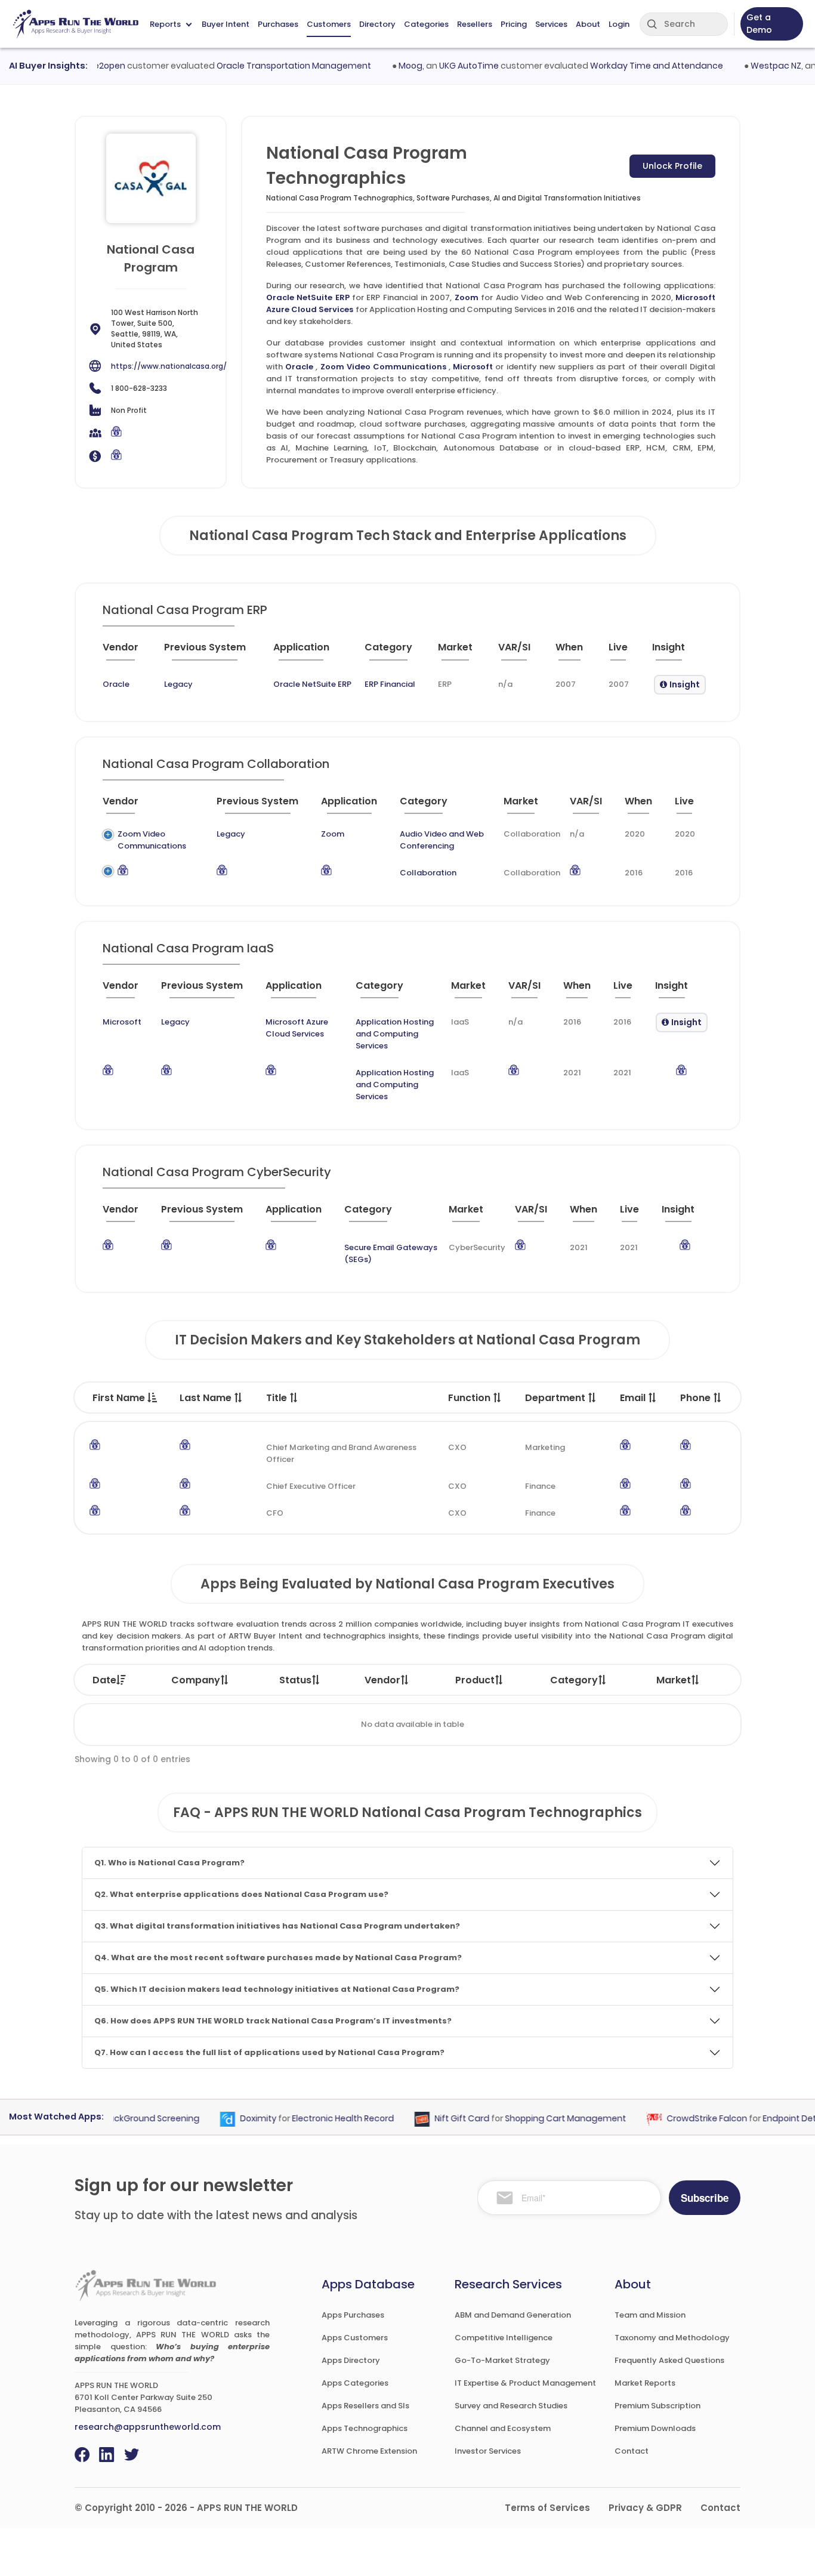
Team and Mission (650, 2315)
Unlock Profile (672, 166)
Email (634, 1398)
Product (475, 1680)
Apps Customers (355, 2338)
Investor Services (488, 2451)
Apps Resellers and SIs (365, 2406)
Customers (329, 24)
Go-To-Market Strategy (502, 2360)
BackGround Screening (127, 2119)
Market (674, 1680)
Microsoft (473, 367)
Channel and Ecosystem (503, 2428)
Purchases (278, 24)
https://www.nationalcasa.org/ (169, 366)
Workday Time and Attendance (632, 66)
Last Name (207, 1398)
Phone (697, 1398)
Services (551, 24)
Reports (165, 24)
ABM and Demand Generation (513, 2315)
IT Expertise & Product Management (525, 2383)
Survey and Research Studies (511, 2406)
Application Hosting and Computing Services (395, 1034)
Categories (426, 24)
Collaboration (428, 873)
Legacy (178, 684)
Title (278, 1398)
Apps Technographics (365, 2428)
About (588, 24)
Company (196, 1680)
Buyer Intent (226, 24)
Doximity (234, 2119)
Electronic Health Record (319, 2119)
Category (574, 1680)
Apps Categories (355, 2383)
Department (556, 1398)
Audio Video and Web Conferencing (442, 840)
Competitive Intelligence (504, 2338)
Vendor (382, 1680)
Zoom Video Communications (383, 367)
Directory (377, 24)
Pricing (514, 24)
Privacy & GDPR (645, 2508)
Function (470, 1398)
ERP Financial (390, 684)
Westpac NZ (751, 66)
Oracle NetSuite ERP (308, 297)
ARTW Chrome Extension (369, 2451)
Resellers (475, 24)
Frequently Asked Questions (669, 2360)
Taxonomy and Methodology (672, 2338)
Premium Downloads (655, 2428)
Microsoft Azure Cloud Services (297, 1028)
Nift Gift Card (438, 2119)
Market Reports (645, 2383)
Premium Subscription (657, 2406)
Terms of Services (547, 2508)
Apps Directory (351, 2360)
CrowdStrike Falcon (683, 2119)
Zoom (467, 297)
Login (619, 24)
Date (104, 1680)
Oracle (299, 367)
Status (295, 1680)
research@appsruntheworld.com (148, 2427)
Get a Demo (759, 24)
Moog (386, 66)
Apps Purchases (353, 2315)
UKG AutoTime (444, 66)
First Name (120, 1398)
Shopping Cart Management (541, 2119)
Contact (632, 2451)
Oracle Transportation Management (269, 66)
